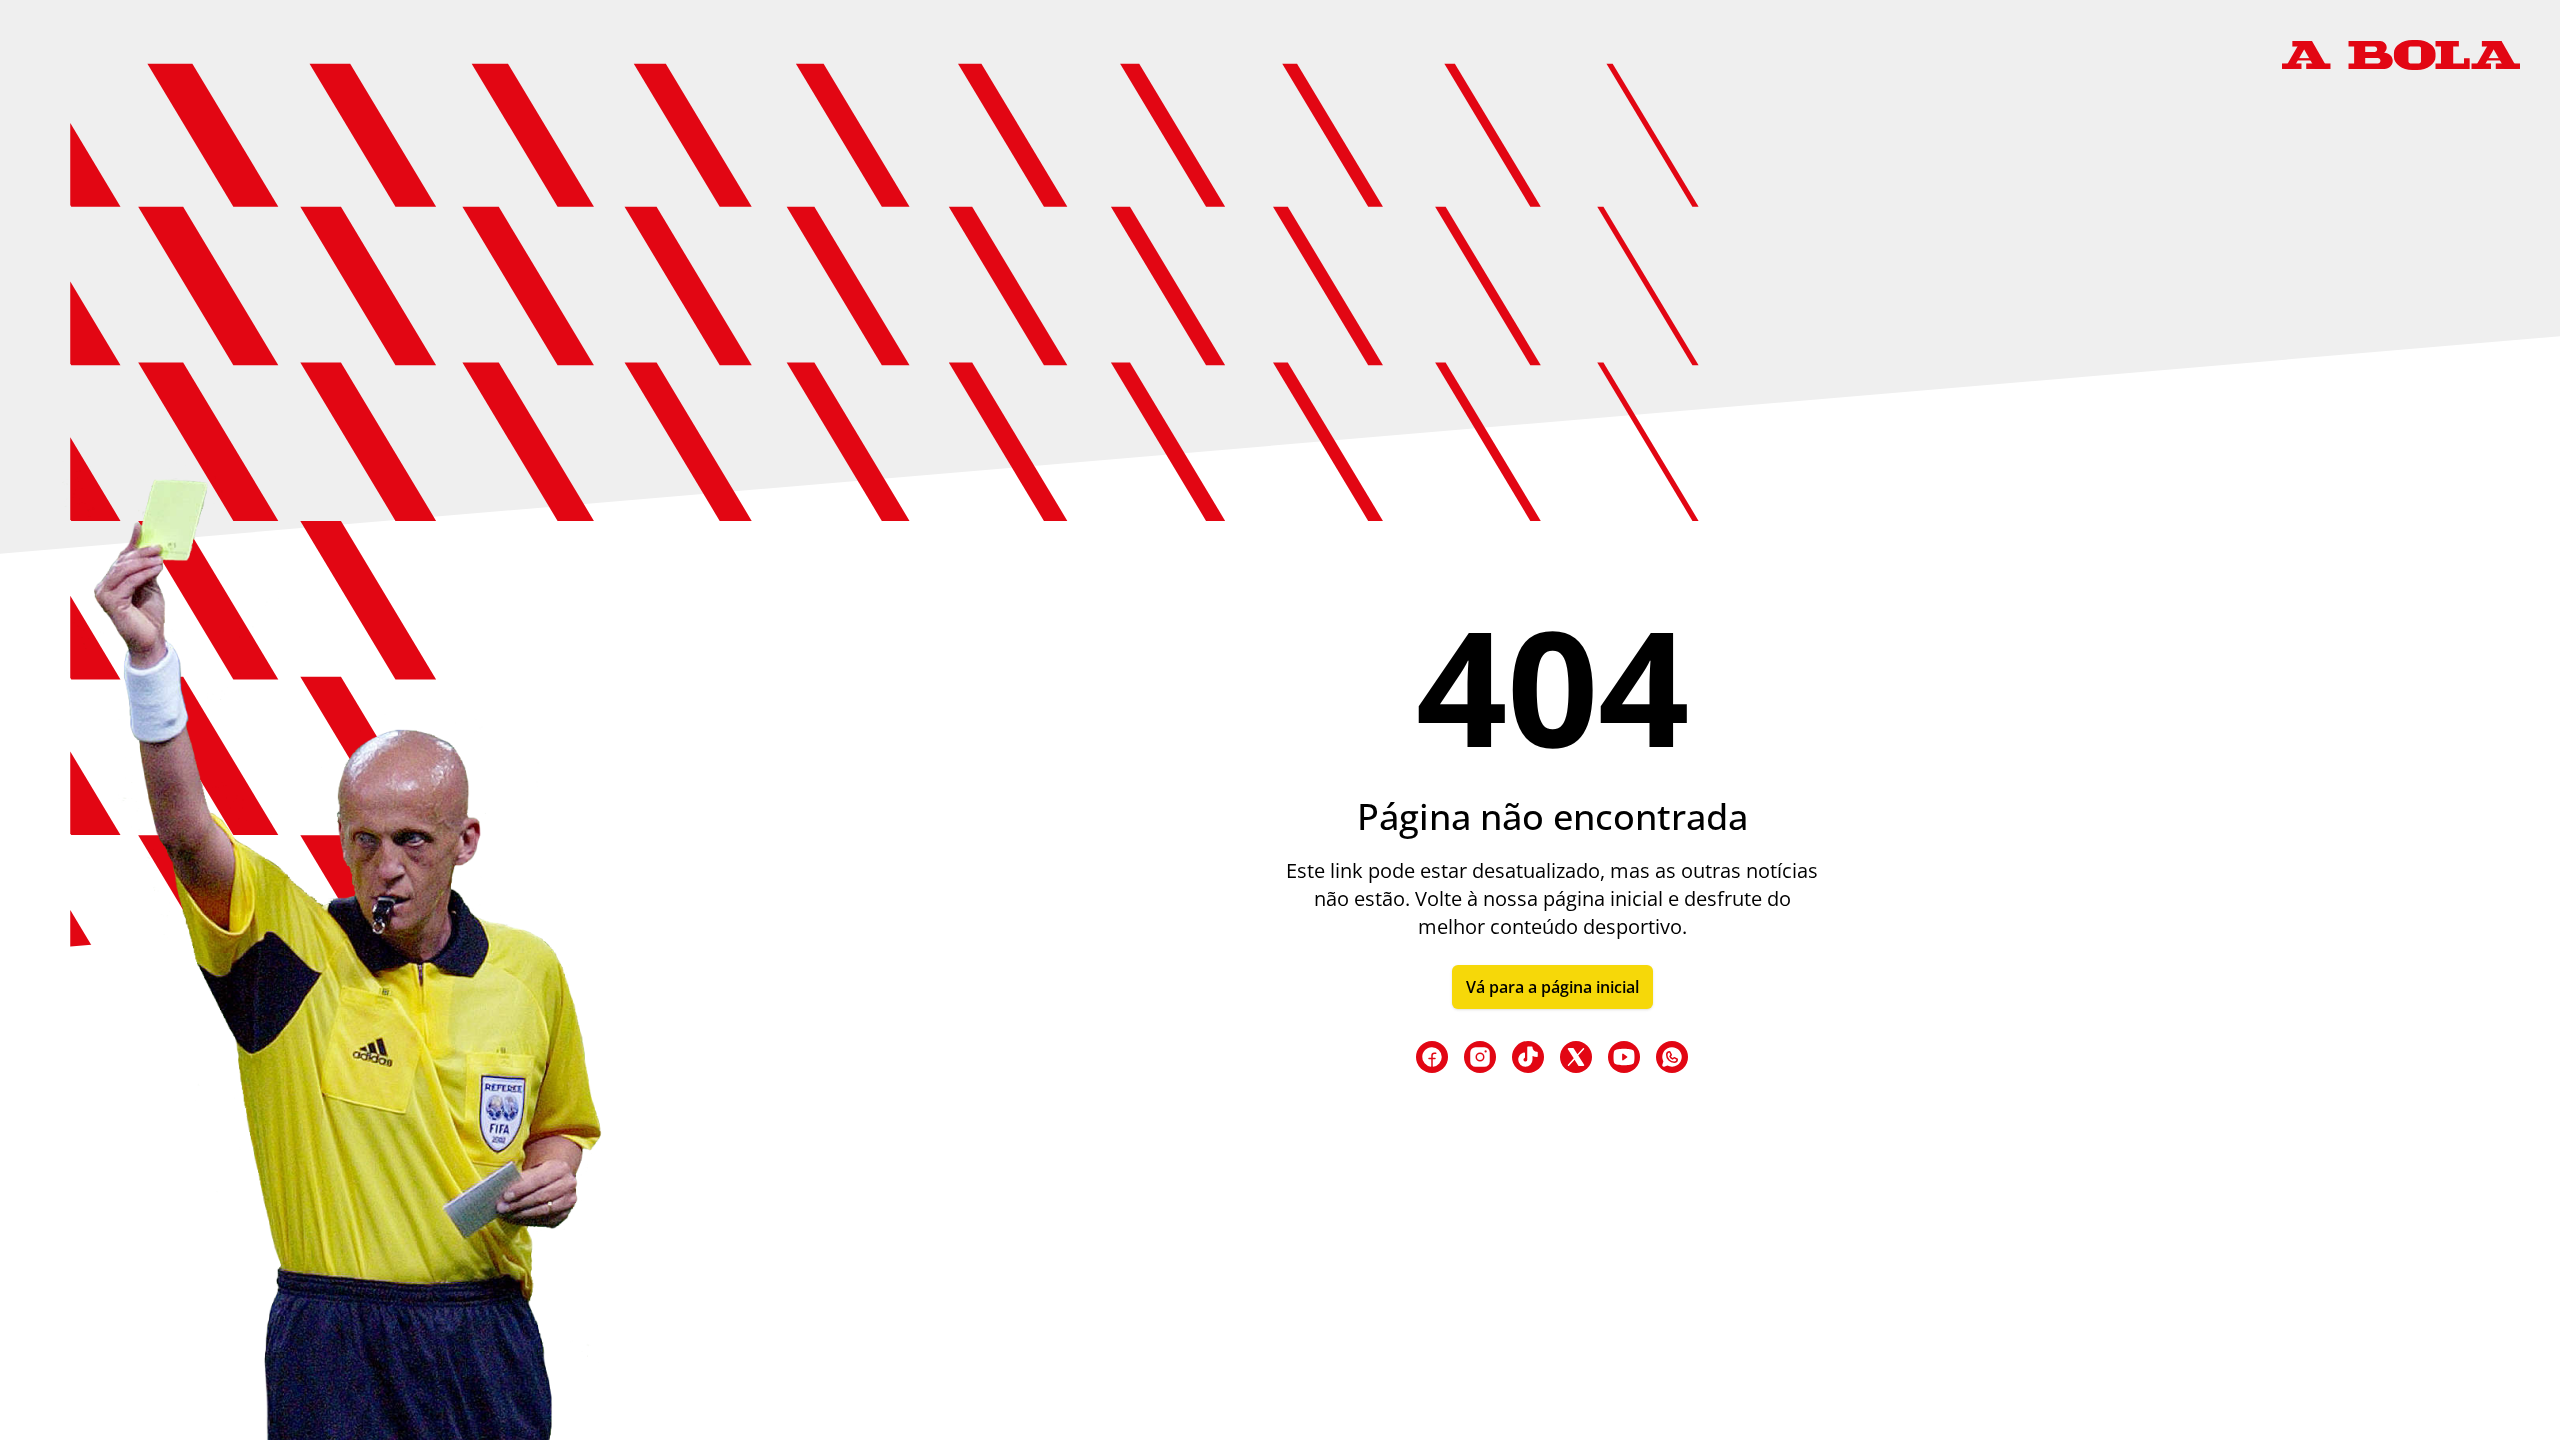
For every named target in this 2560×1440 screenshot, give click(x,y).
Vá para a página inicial (1552, 987)
